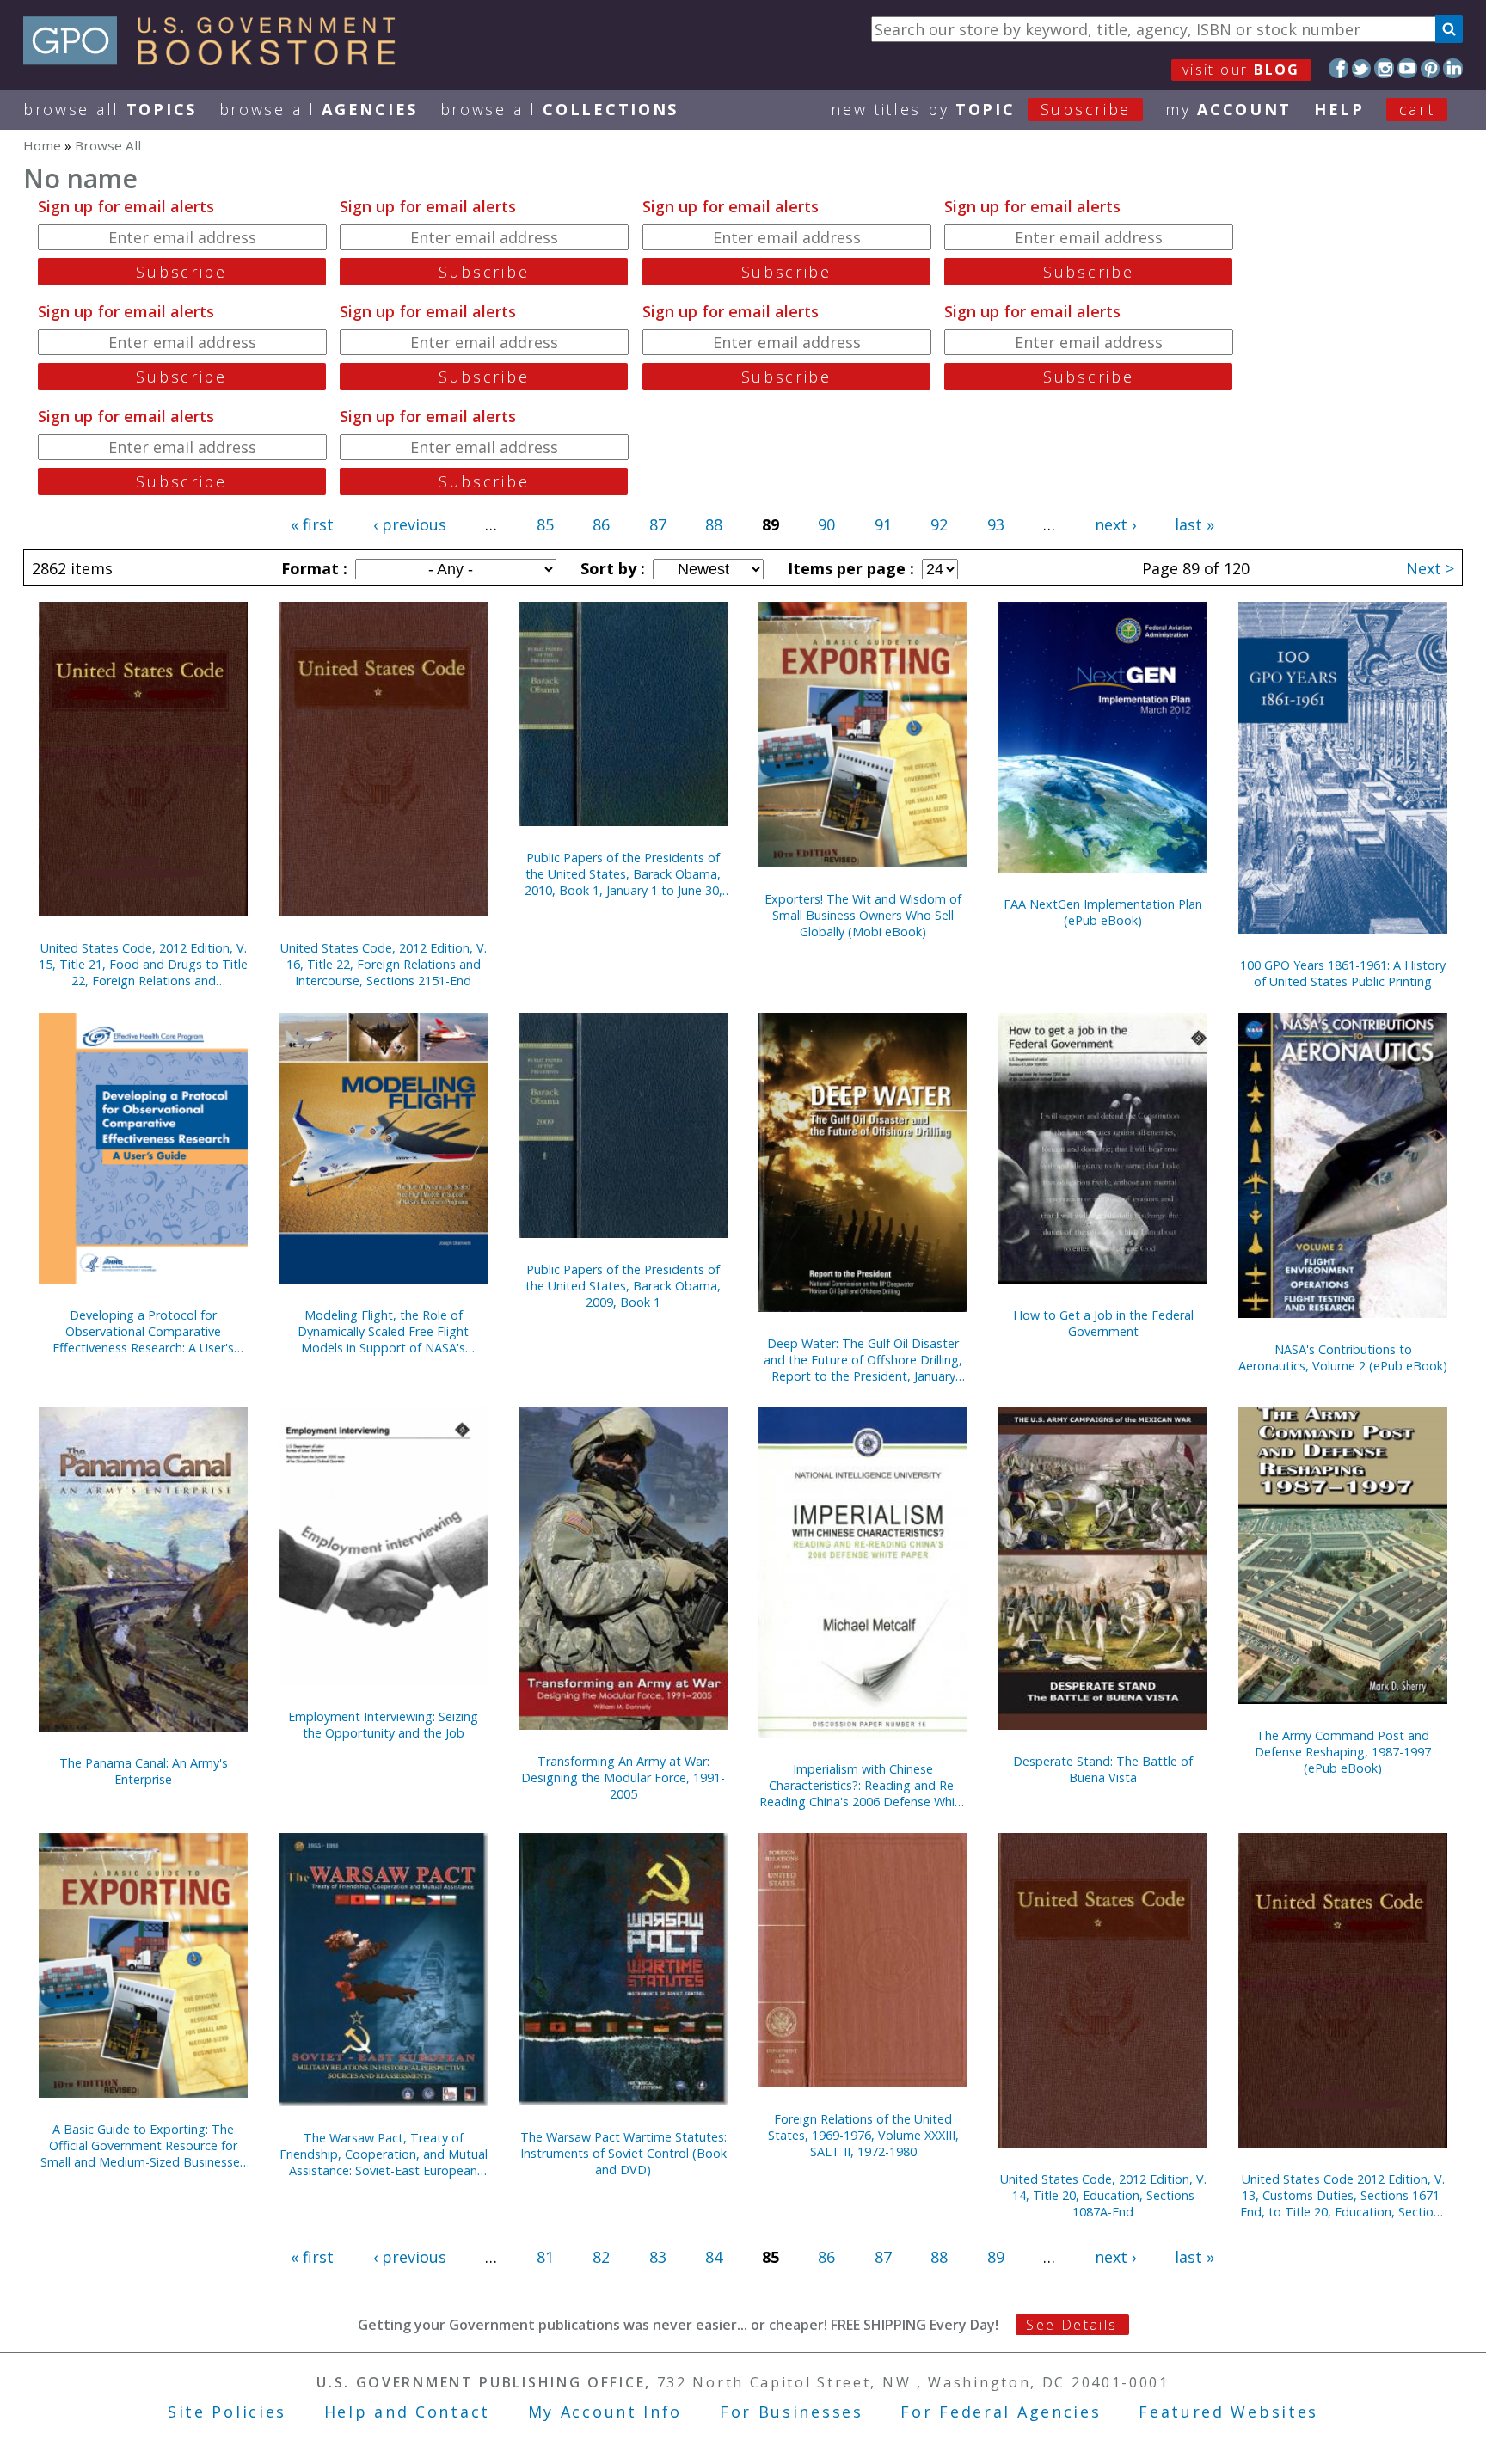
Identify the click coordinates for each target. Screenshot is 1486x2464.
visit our (1241, 70)
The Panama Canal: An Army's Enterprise (144, 1771)
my (1228, 109)
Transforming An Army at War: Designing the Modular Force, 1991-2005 (623, 1778)
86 (601, 524)
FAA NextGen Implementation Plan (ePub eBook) (1103, 912)
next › (1115, 524)
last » (1194, 524)
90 (826, 524)
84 (714, 2257)
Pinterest (1431, 68)
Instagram (1384, 68)
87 (658, 524)
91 (883, 524)
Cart (1417, 109)
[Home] (217, 59)
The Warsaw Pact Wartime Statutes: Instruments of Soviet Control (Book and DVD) (623, 2153)
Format (312, 568)
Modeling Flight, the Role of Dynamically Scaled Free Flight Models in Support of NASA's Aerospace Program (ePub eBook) (383, 1331)
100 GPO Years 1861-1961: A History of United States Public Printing (1343, 973)
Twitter (1362, 68)
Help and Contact (407, 2412)
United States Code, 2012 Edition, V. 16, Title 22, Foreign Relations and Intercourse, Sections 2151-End (384, 964)
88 (714, 524)
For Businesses (792, 2412)
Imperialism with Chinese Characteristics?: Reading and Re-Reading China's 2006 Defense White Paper (863, 1785)
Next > (1430, 568)
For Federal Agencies (1001, 2412)
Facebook (1339, 68)
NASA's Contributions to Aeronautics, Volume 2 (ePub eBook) (1343, 1358)
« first (312, 524)
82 (601, 2257)
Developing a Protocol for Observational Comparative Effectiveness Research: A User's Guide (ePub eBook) (143, 1331)
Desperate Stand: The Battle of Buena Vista (1103, 1769)
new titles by (981, 109)
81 (545, 2257)
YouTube (1407, 68)
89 (996, 2257)
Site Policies (227, 2412)
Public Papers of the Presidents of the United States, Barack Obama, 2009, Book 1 (623, 1286)
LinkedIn (1453, 68)
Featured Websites (1228, 2412)
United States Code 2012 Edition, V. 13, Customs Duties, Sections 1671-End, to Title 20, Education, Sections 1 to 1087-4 (1343, 2195)
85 (545, 524)
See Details (1072, 2325)
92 (939, 524)
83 (658, 2257)
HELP (1339, 109)
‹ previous (410, 524)
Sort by (611, 568)
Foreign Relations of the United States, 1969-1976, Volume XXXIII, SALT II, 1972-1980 (863, 2135)
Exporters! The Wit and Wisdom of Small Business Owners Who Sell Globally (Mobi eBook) (863, 915)
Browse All (110, 109)
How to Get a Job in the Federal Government (1103, 1323)
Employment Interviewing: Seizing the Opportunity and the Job (383, 1725)
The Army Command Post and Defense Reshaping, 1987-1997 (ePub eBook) (1343, 1752)
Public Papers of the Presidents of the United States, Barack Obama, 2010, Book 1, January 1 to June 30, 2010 (623, 874)
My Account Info (605, 2412)
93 (996, 524)
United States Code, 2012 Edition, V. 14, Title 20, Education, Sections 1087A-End (1103, 2195)
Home (42, 145)
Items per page (849, 568)
